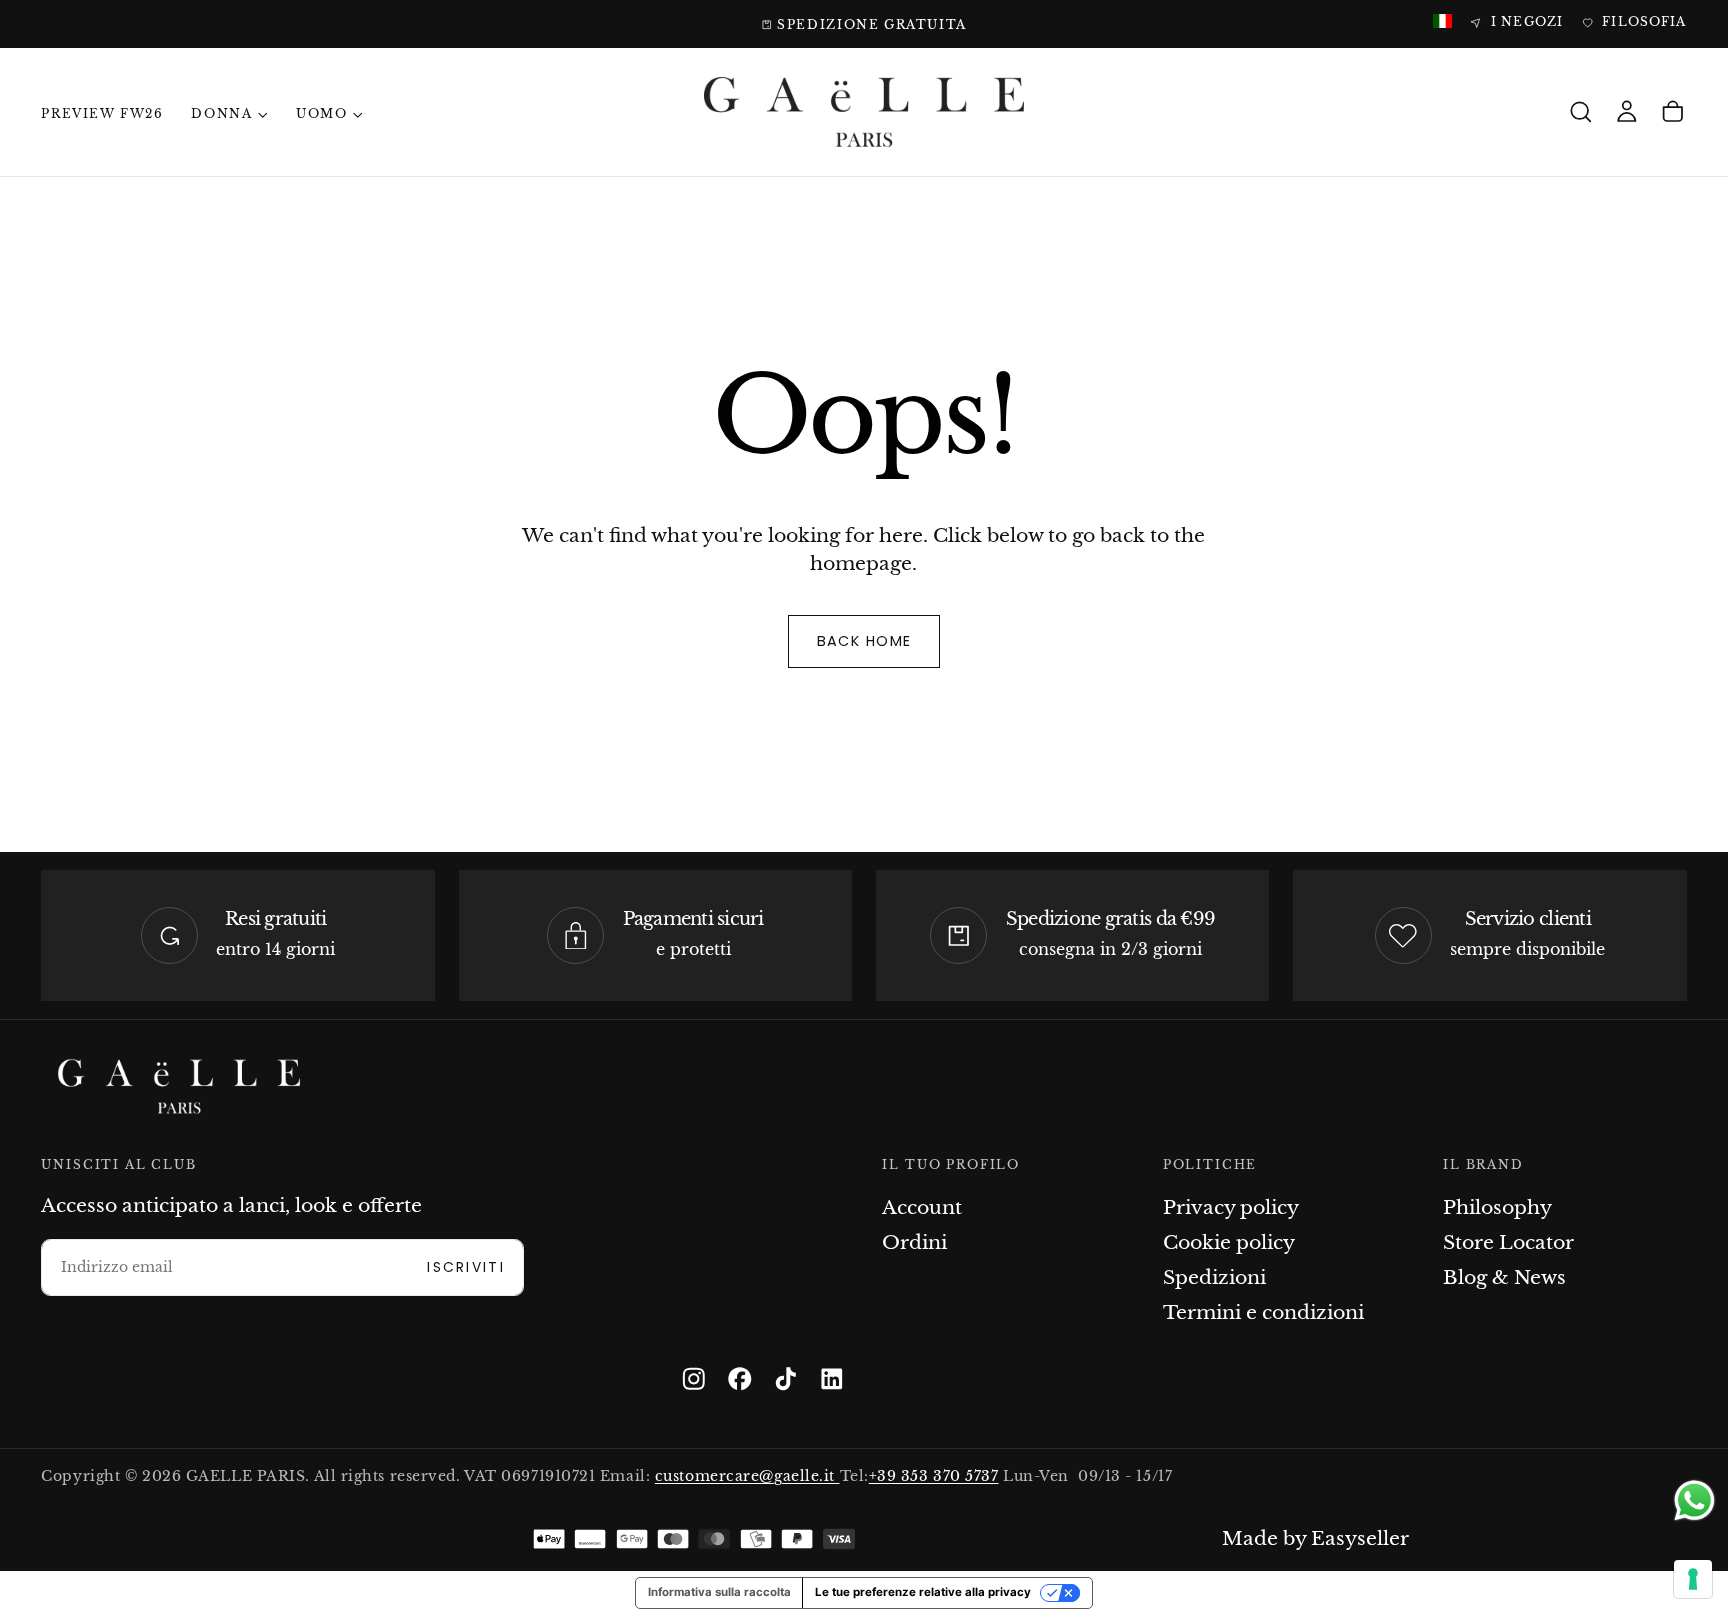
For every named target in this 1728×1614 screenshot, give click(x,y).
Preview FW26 (102, 114)
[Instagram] (694, 1379)
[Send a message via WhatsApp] (1694, 1500)
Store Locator (1508, 1242)
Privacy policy (1231, 1207)
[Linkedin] (832, 1379)
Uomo (321, 114)
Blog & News (1504, 1277)
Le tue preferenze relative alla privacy (923, 1592)
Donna (221, 114)
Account (922, 1207)
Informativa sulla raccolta (719, 1592)
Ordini (914, 1242)
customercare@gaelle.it (747, 1476)
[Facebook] (740, 1379)
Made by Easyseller (1315, 1538)
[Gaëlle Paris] (179, 1086)
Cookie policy (1229, 1242)
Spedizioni (1214, 1277)
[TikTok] (786, 1379)
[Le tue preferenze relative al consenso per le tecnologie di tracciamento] (1693, 1579)
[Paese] (1442, 22)
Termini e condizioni (1263, 1312)
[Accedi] (1627, 112)
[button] (1581, 112)
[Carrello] (1673, 112)
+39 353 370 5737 (934, 1476)
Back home (864, 641)
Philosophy (1497, 1207)
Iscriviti (466, 1267)
